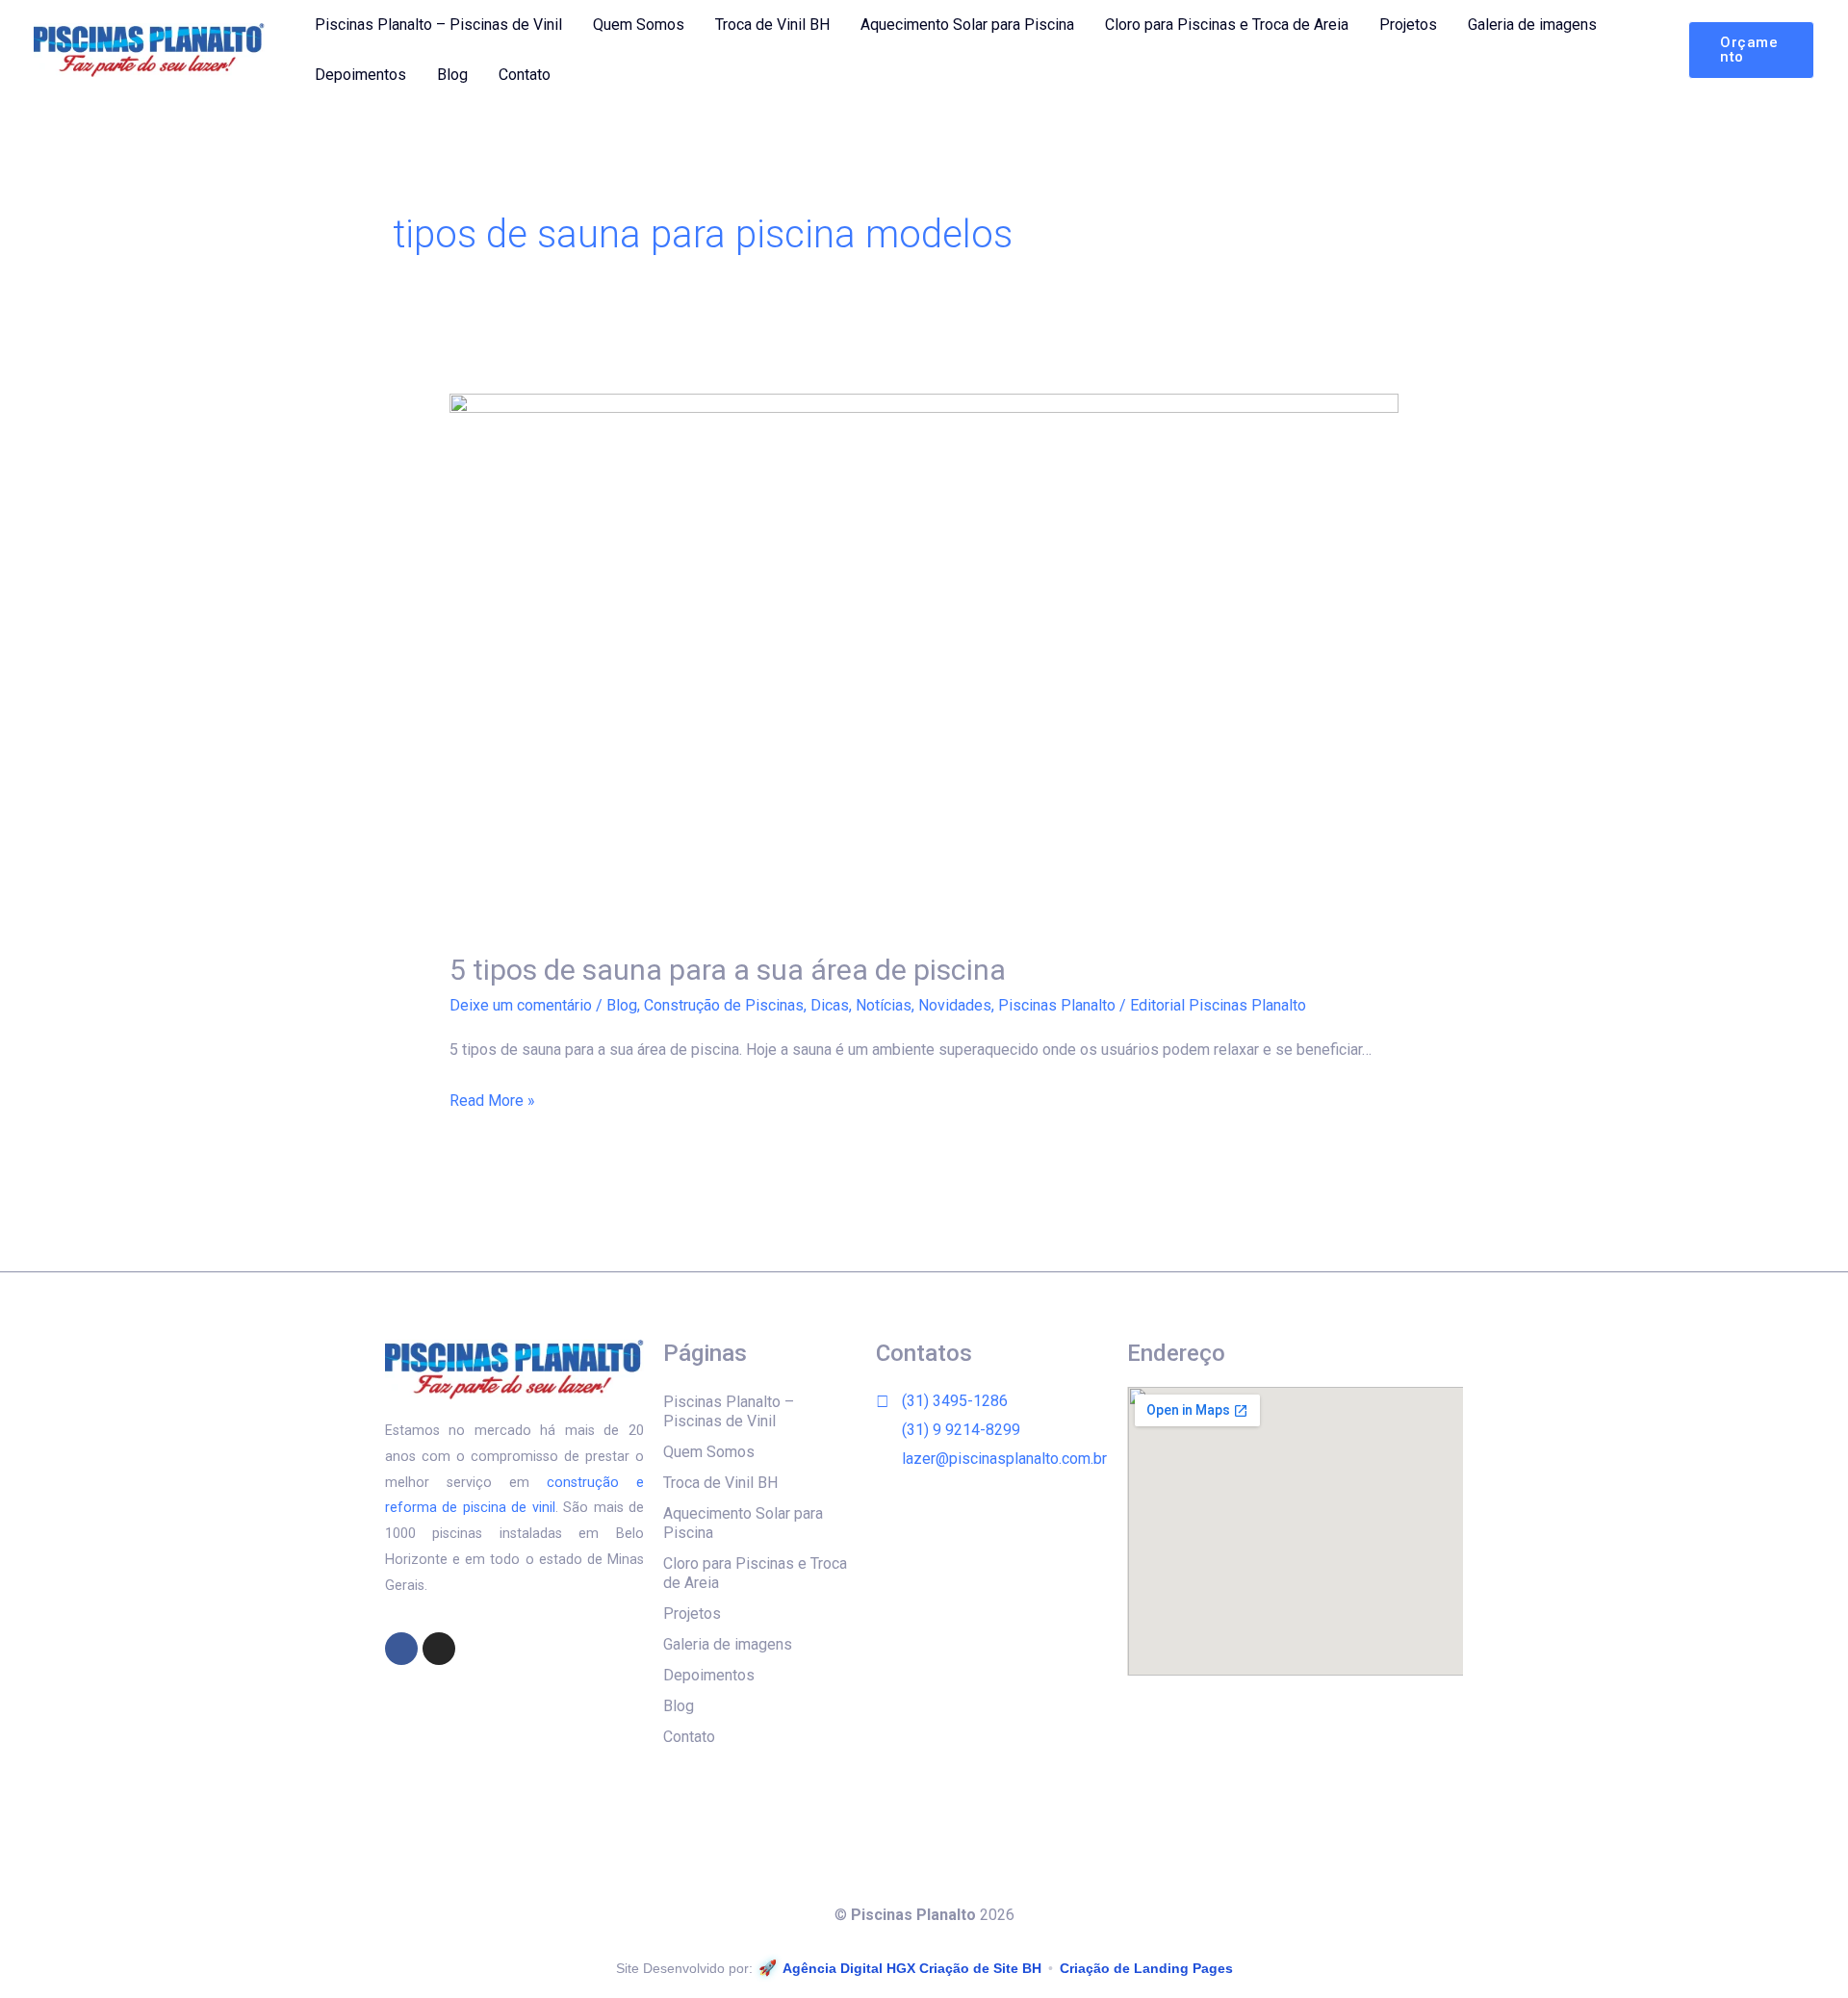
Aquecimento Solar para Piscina (967, 25)
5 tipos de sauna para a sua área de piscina (728, 970)
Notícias (884, 1005)
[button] (1751, 50)
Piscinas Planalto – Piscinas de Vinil (438, 25)
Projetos (1408, 25)
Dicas (830, 1005)
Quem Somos (639, 25)
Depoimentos (360, 75)
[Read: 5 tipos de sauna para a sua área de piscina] (924, 660)
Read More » (492, 1098)
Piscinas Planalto (1057, 1005)
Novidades (955, 1005)
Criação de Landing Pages (1146, 1968)
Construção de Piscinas (724, 1005)
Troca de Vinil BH (772, 25)
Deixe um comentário (521, 1005)
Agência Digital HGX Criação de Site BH (912, 1968)
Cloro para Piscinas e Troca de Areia (1227, 25)
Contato (525, 75)
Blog (452, 75)
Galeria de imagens (1532, 25)
